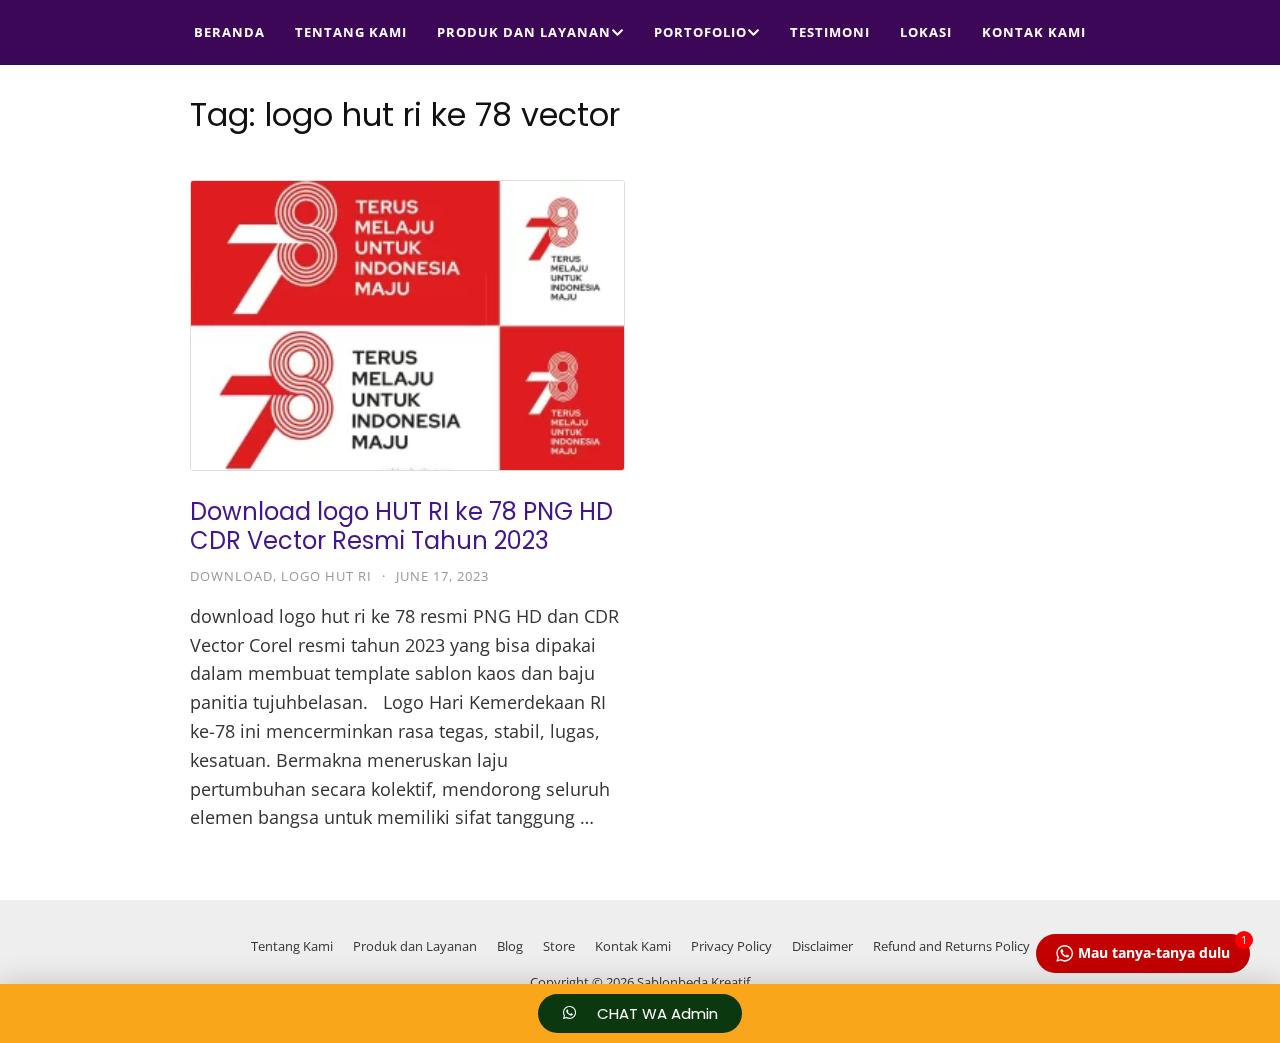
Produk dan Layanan (524, 32)
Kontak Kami (1034, 32)
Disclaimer (822, 946)
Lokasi (926, 32)
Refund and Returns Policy (951, 946)
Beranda (229, 32)
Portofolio (700, 32)
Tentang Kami (351, 32)
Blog (510, 946)
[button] (640, 1013)
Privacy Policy (731, 946)
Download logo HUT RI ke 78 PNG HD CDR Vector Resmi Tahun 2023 (401, 526)
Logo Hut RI (326, 576)
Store (559, 946)
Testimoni (830, 32)
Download (231, 576)
